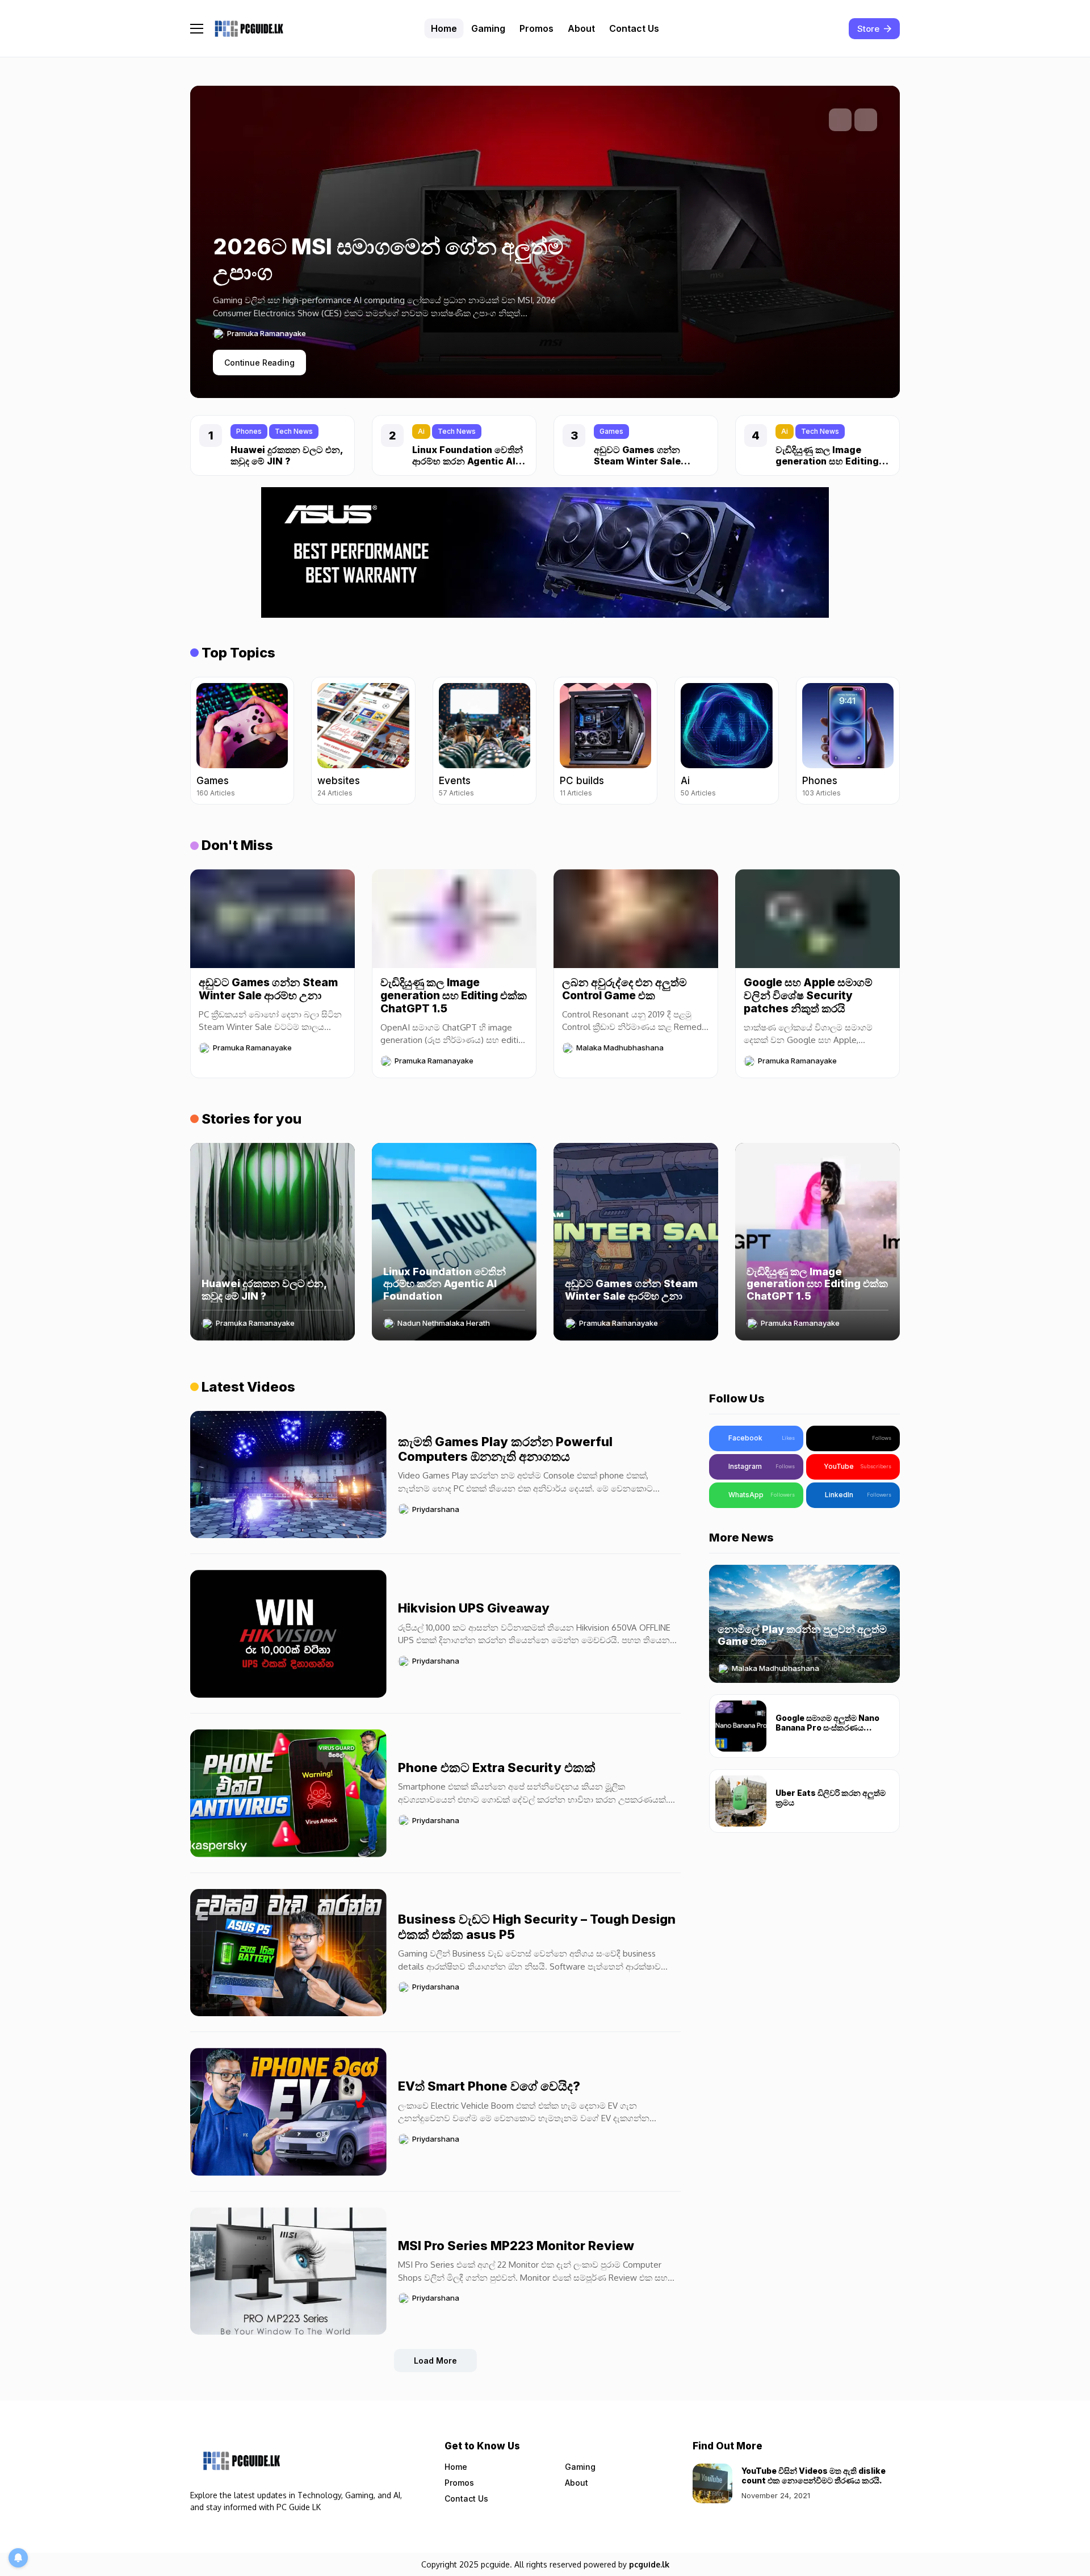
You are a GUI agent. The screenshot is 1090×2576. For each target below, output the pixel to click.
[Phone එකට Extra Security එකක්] (288, 1793)
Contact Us (466, 2498)
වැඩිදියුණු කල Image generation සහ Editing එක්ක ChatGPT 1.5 (827, 460)
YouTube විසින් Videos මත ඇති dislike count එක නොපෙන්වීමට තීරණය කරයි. (814, 2476)
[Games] (242, 741)
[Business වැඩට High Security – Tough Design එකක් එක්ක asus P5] (288, 1953)
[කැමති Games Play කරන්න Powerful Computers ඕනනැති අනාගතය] (288, 1475)
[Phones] (848, 741)
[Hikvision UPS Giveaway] (288, 1634)
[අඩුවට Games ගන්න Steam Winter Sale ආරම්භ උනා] (272, 919)
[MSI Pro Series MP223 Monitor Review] (288, 2271)
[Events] (485, 741)
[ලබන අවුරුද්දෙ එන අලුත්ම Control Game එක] (636, 919)
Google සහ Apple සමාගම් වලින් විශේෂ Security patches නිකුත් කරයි (808, 996)
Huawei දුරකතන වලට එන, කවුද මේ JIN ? (287, 455)
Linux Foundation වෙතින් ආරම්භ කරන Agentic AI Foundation (468, 460)
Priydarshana (436, 1509)
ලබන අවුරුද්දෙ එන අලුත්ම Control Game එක (624, 989)
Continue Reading (259, 363)
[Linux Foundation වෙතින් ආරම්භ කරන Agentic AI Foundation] (454, 1242)
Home (456, 2467)
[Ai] (726, 741)
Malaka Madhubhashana (620, 1048)
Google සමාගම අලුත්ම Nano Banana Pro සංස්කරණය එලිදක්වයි (827, 1727)
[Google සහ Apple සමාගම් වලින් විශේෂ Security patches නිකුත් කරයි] (817, 919)
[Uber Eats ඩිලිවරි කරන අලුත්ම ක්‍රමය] (741, 1801)
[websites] (363, 741)
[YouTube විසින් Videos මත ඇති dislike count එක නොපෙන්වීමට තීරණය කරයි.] (712, 2483)
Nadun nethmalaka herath (444, 1323)
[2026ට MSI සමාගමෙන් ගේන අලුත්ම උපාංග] (397, 305)
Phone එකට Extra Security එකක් (497, 1767)
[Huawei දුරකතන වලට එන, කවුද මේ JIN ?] (272, 1242)
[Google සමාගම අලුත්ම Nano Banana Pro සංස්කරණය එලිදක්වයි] (741, 1726)
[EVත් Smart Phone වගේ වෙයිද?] (288, 2112)
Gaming (580, 2467)
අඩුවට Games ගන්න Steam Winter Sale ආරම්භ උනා (637, 460)
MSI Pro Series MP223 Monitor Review (516, 2246)
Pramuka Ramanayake (267, 334)
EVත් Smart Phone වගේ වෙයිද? (489, 2086)
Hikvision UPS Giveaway (474, 1608)
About (577, 2483)
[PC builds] (605, 741)
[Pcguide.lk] (249, 29)
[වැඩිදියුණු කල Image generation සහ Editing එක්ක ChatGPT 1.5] (454, 919)
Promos (459, 2483)
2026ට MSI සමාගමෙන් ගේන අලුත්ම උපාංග (388, 259)
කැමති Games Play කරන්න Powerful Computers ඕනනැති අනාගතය (505, 1449)
